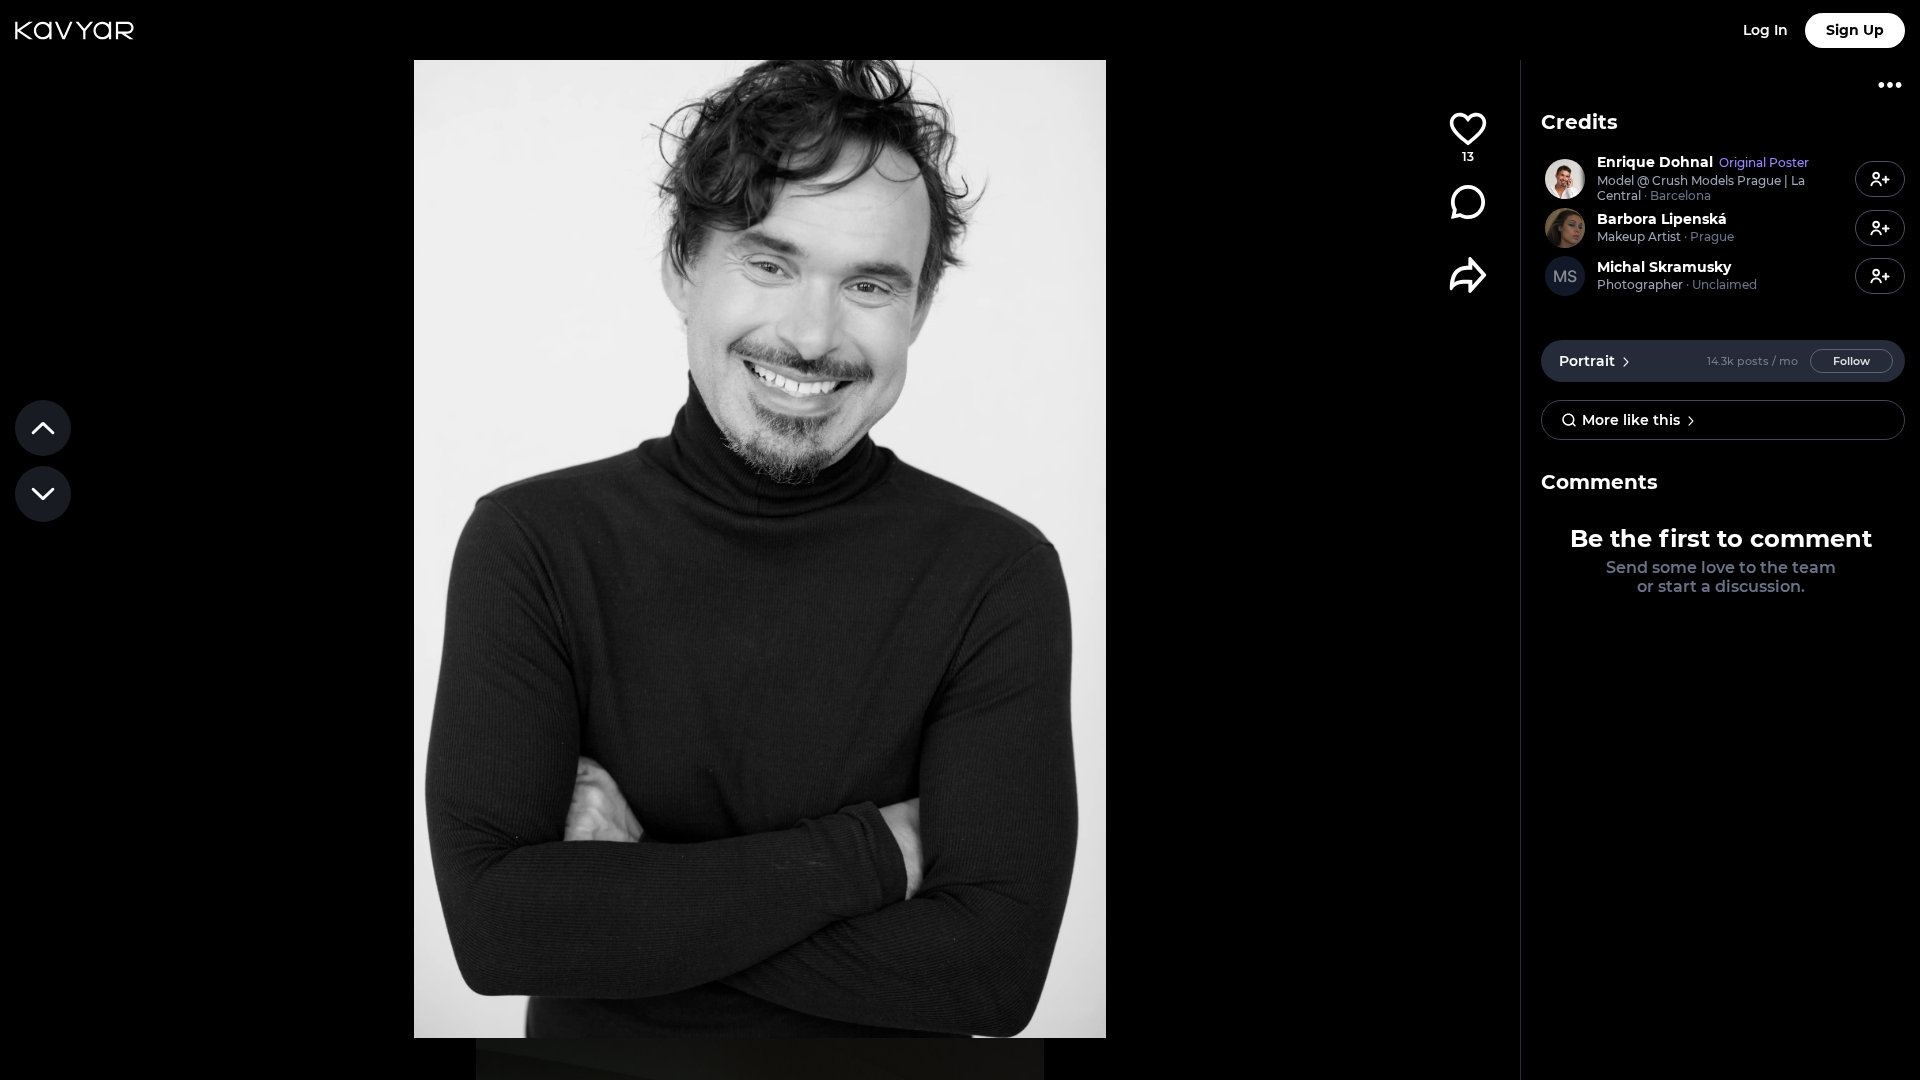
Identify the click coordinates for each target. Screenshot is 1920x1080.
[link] (1695, 179)
